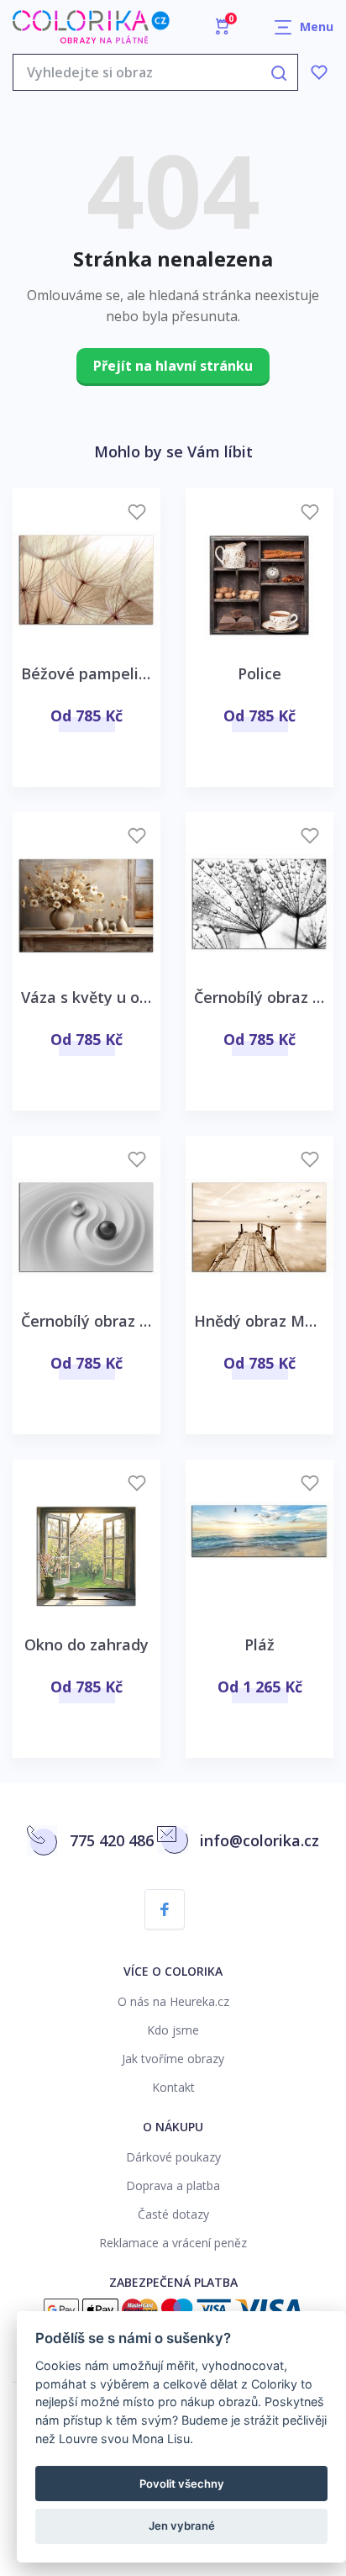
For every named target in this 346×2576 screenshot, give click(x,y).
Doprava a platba (173, 2185)
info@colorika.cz (259, 1840)
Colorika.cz (91, 27)
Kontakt (173, 2087)
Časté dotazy (173, 2214)
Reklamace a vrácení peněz (173, 2243)
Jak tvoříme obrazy (173, 2059)
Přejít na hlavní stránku (173, 366)
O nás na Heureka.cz (173, 2001)
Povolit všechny (182, 2484)
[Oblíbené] (319, 72)
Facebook (165, 1909)
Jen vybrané (182, 2526)
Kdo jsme (173, 2030)
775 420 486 (112, 1840)
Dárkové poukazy (173, 2157)
